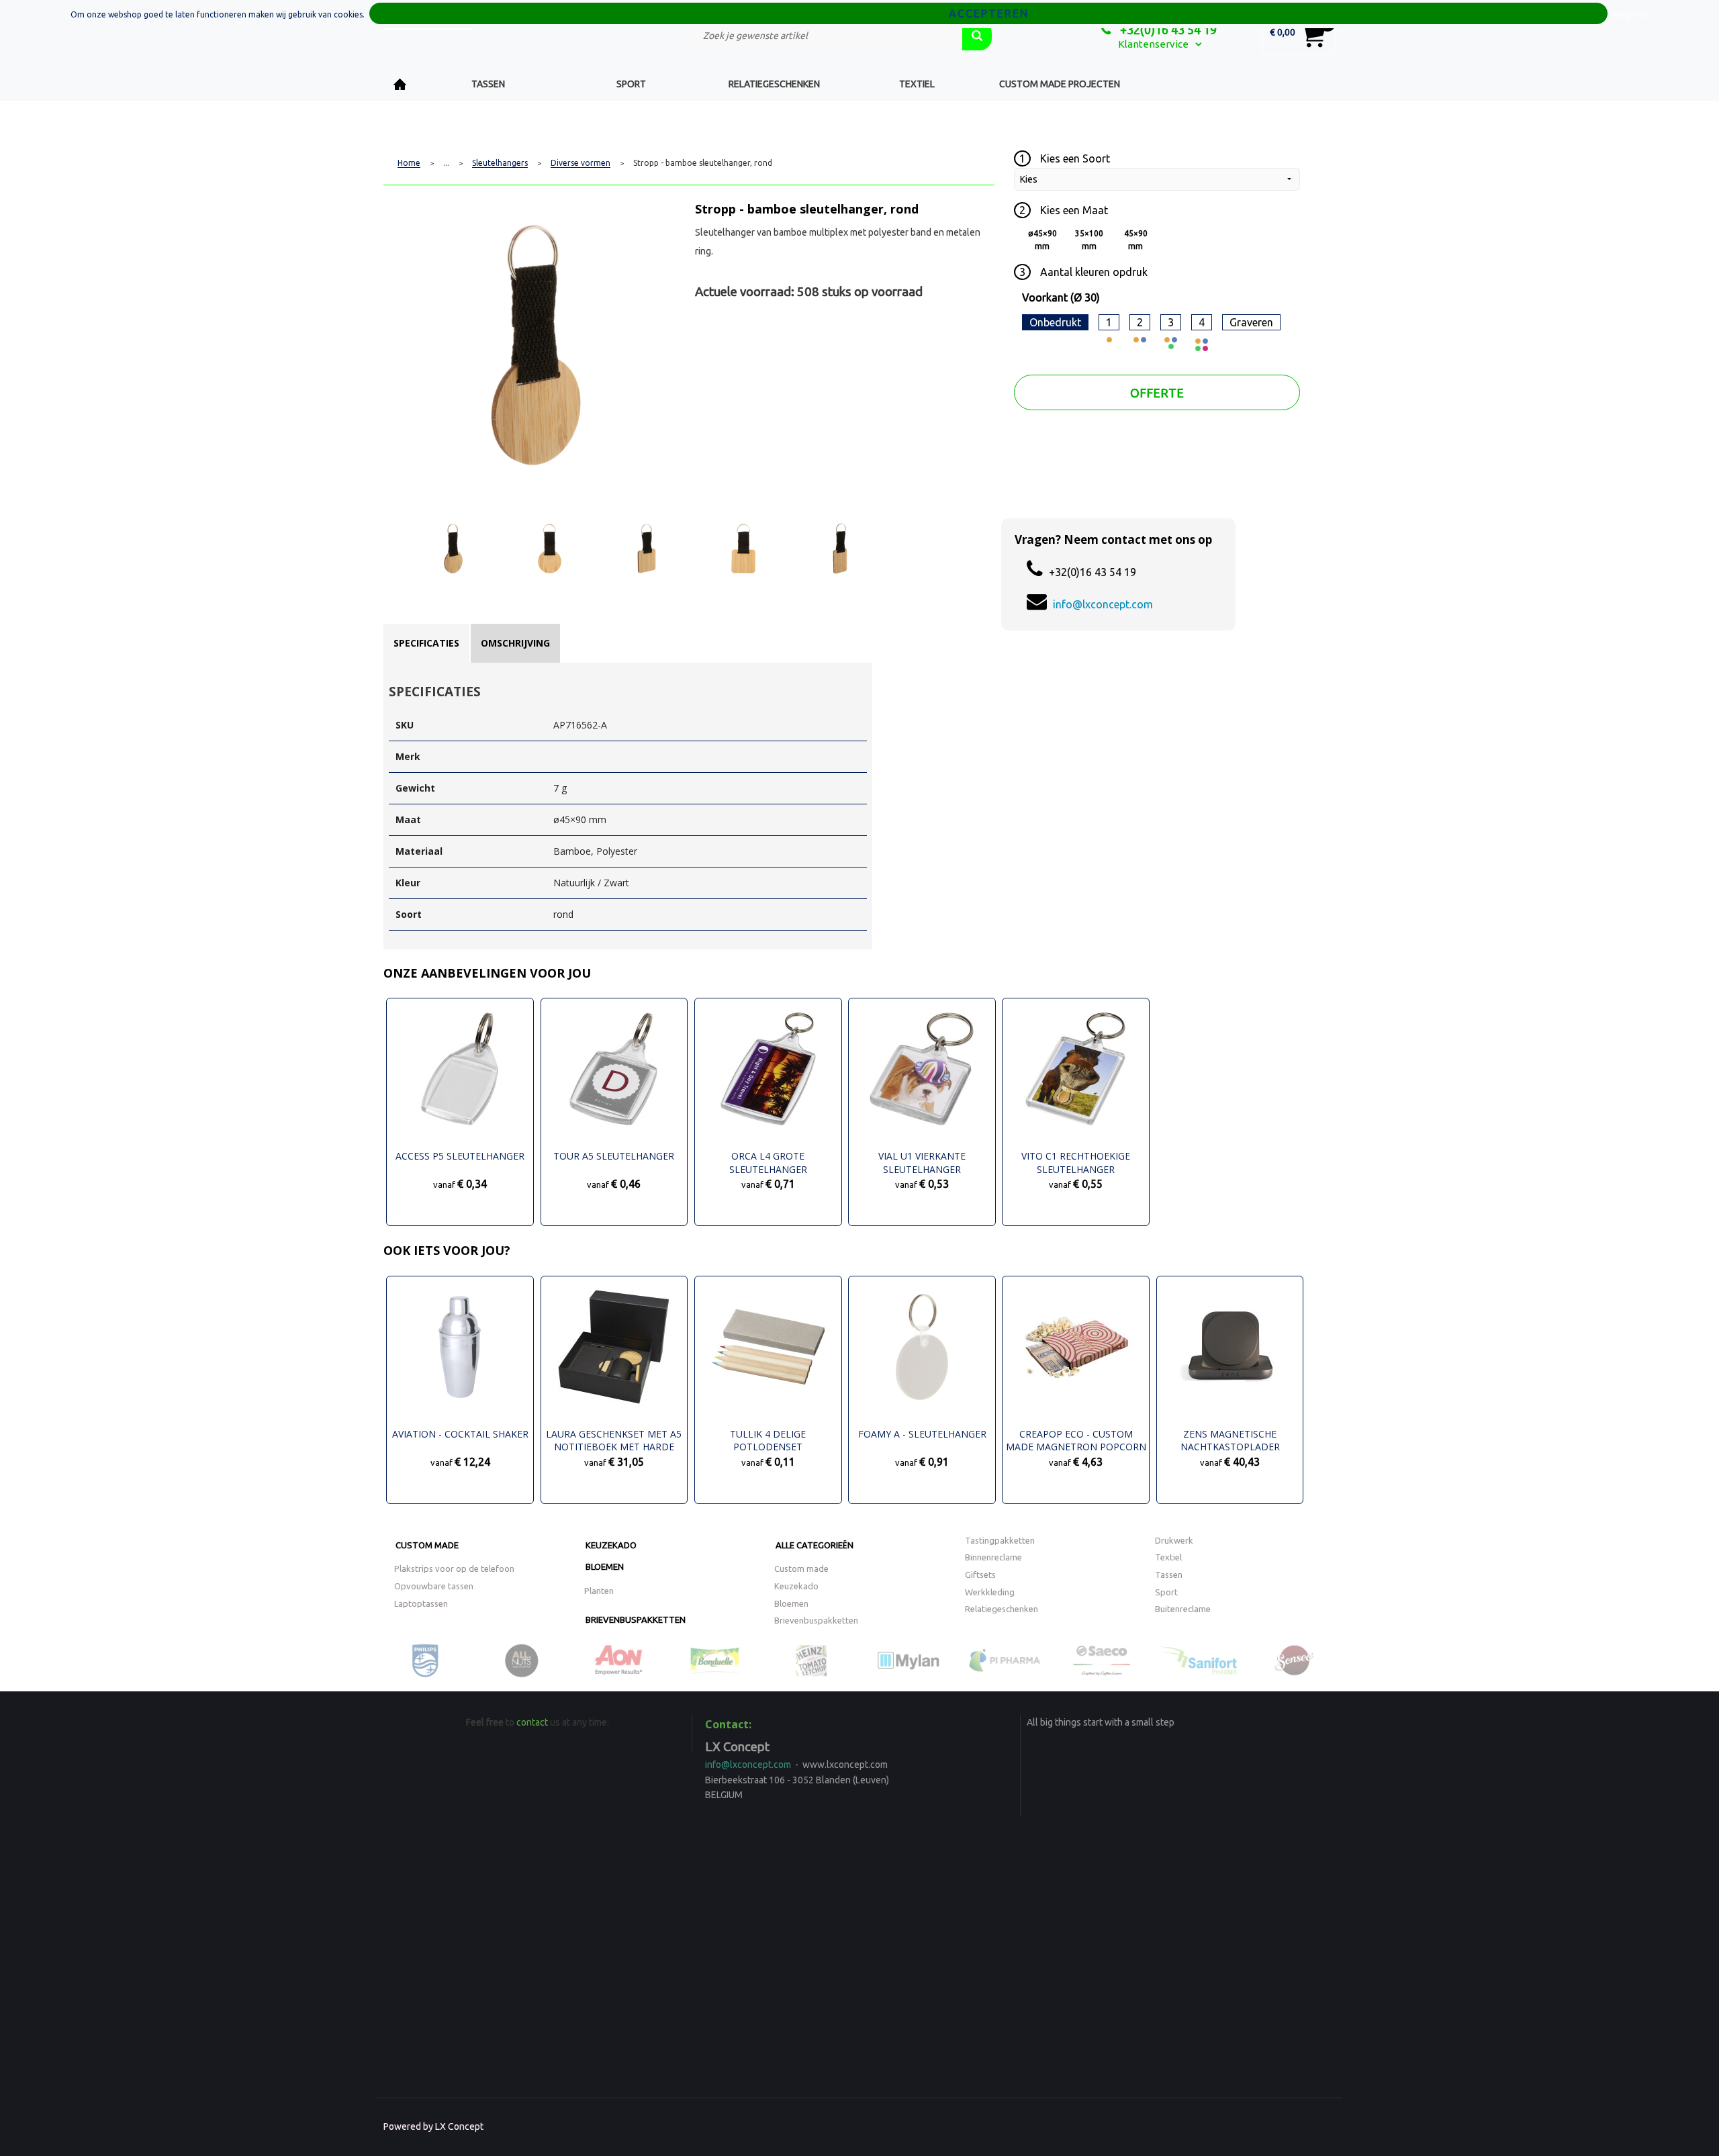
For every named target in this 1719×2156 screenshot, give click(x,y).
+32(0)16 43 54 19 (1167, 30)
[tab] (426, 643)
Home (400, 84)
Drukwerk (1174, 1540)
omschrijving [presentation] (515, 643)
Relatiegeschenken (774, 84)
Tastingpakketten (1000, 1540)
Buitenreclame (1183, 1609)
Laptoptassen (421, 1603)
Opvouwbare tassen (434, 1586)
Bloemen (605, 1566)
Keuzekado (611, 1545)
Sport (631, 84)
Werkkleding (990, 1592)
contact (532, 1722)
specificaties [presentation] (426, 643)
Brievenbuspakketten (636, 1620)
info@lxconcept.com (1103, 604)
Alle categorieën (815, 1545)
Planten (599, 1591)
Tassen (488, 84)
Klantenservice (1153, 44)
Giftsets (980, 1575)
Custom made (427, 1545)
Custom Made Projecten (1060, 84)
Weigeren (1630, 14)
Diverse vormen (580, 163)
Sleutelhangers (500, 163)
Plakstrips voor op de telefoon (454, 1568)
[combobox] (823, 36)
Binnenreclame (993, 1557)
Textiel (917, 84)
